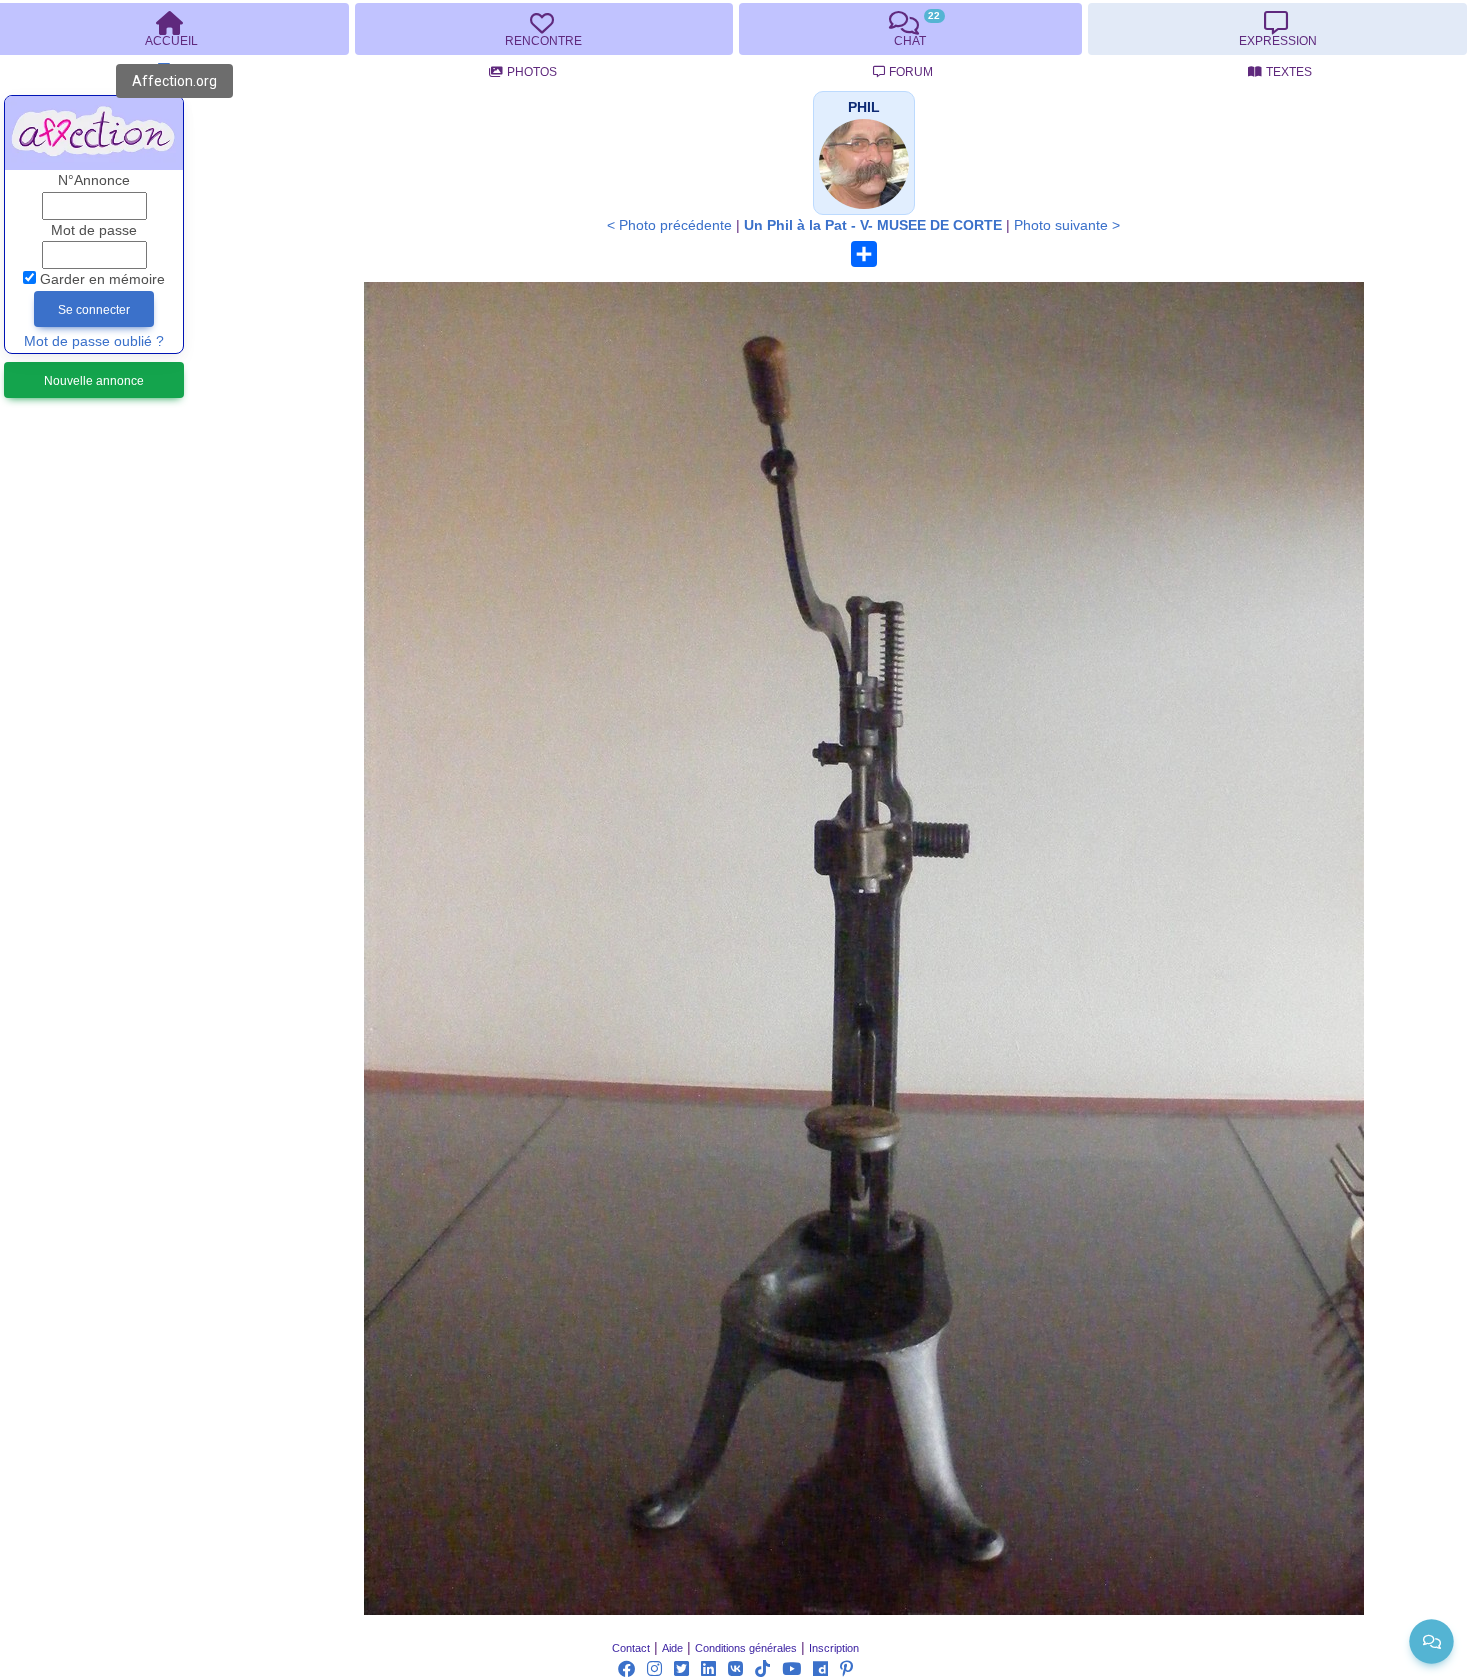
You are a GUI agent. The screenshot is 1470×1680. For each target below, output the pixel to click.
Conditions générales (746, 1648)
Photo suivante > (1067, 225)
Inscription (834, 1648)
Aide (672, 1648)
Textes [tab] (1289, 72)
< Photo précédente (669, 225)
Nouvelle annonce (94, 381)
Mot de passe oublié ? (94, 341)
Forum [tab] (911, 72)
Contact (631, 1648)
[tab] (544, 29)
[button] (864, 107)
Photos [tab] (532, 72)
